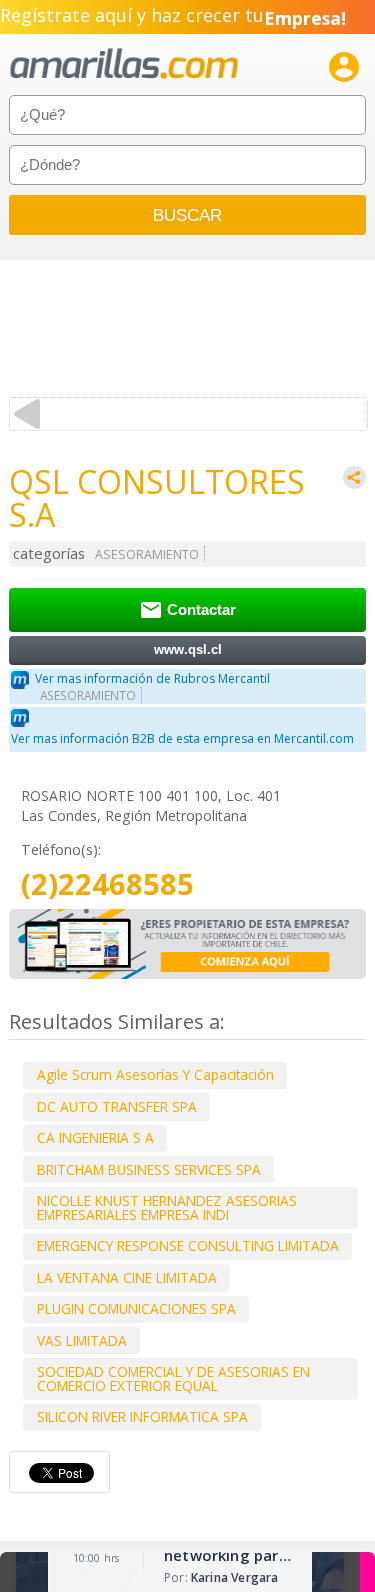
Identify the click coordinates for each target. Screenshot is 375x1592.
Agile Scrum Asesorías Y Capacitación (155, 1074)
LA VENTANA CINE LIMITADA (127, 1277)
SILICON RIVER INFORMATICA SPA (142, 1416)
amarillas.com (124, 64)
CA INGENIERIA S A (95, 1137)
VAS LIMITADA (82, 1340)
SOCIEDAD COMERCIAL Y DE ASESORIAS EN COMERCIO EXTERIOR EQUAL (173, 1378)
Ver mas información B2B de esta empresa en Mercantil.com (182, 738)
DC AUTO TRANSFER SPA (117, 1106)
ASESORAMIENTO (147, 554)
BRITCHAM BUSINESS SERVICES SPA (149, 1169)
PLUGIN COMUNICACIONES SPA (136, 1308)
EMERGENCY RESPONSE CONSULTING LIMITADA (188, 1245)
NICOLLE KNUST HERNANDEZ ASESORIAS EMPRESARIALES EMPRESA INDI (167, 1207)
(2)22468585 (107, 884)
